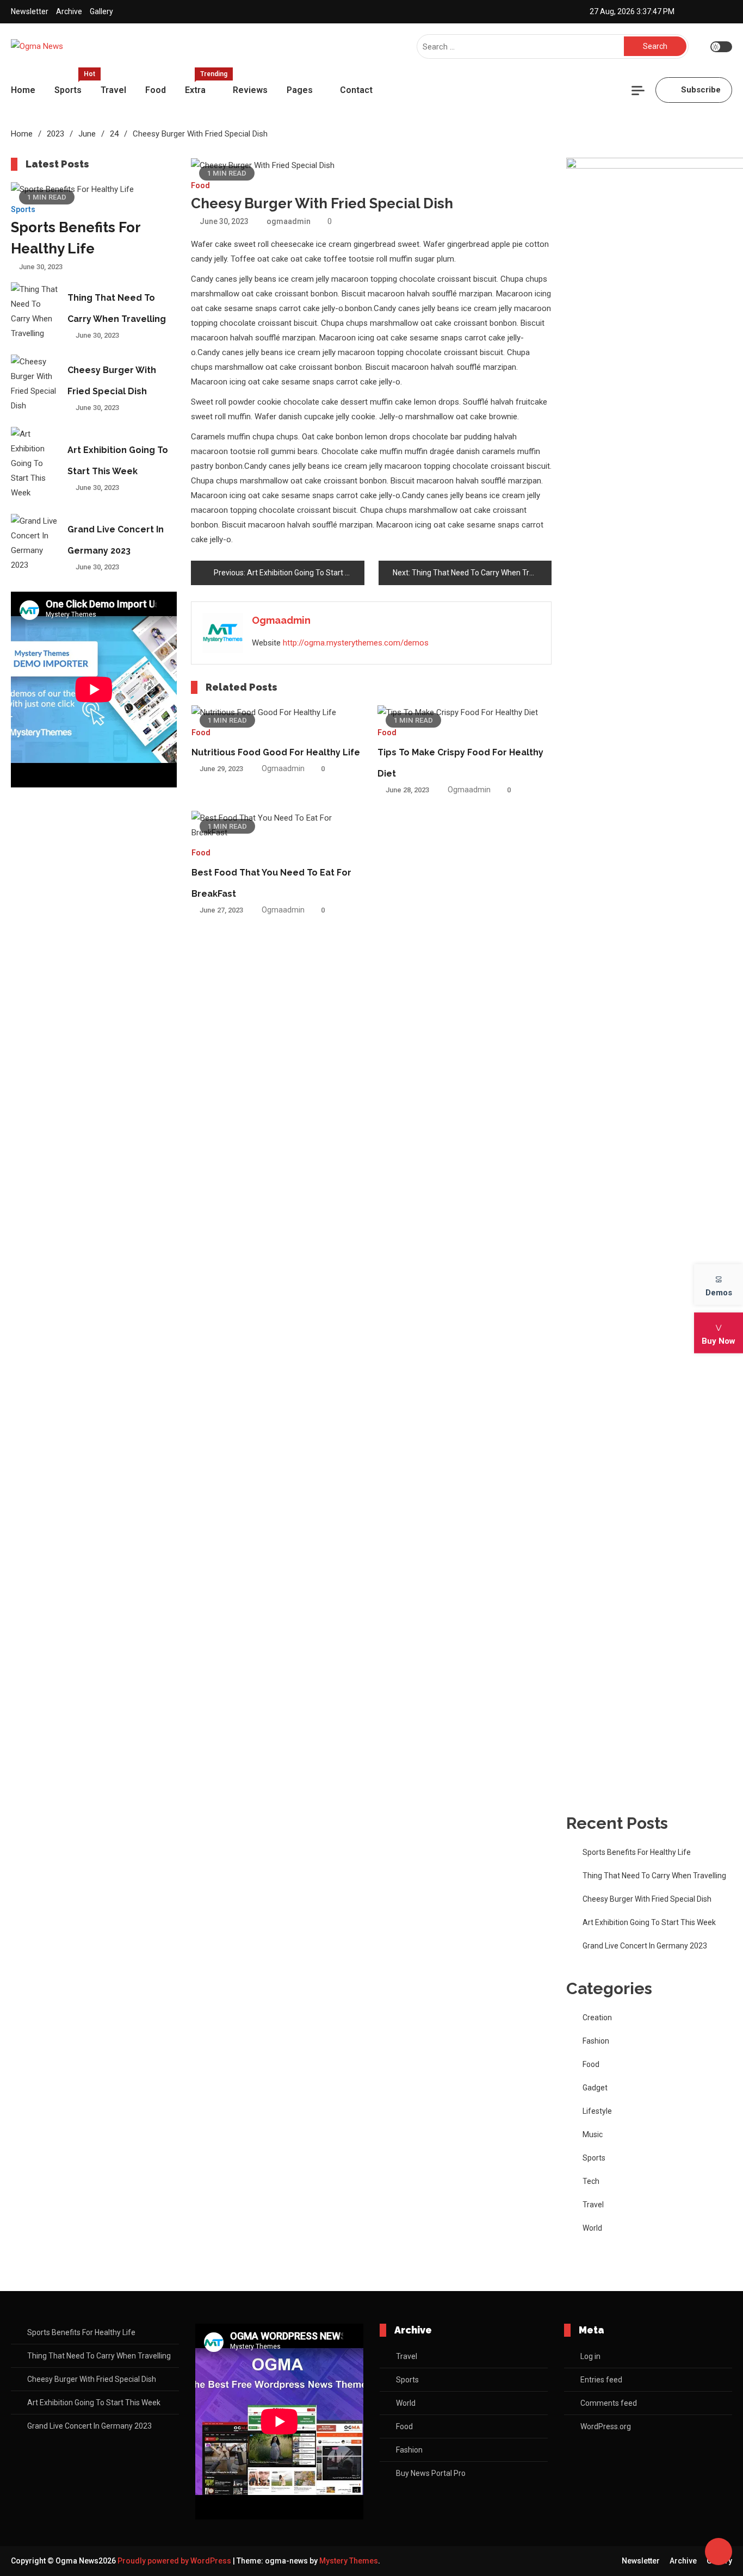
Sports (72, 85)
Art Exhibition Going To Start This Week (649, 1922)
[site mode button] (721, 47)
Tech (591, 2181)
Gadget (595, 2088)
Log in (590, 2356)
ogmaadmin (289, 221)
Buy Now (719, 1340)
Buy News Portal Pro (431, 2473)
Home (23, 90)
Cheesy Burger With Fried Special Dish (647, 1899)
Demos (719, 1292)
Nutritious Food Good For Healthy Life (276, 752)
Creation (597, 2018)
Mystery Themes (349, 2561)
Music (593, 2134)
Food (156, 90)
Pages (300, 90)
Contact (356, 90)
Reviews (250, 90)
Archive (69, 11)
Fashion (596, 2041)
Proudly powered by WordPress (175, 2561)
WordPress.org (606, 2426)
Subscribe (701, 90)
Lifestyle (597, 2111)
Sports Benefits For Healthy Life (637, 1852)
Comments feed (609, 2403)
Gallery (101, 11)
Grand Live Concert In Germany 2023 (645, 1946)
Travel (113, 90)
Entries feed (601, 2380)
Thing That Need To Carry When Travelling (654, 1876)
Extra (203, 85)
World (592, 2228)
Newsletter (30, 11)
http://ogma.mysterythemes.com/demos (356, 643)
